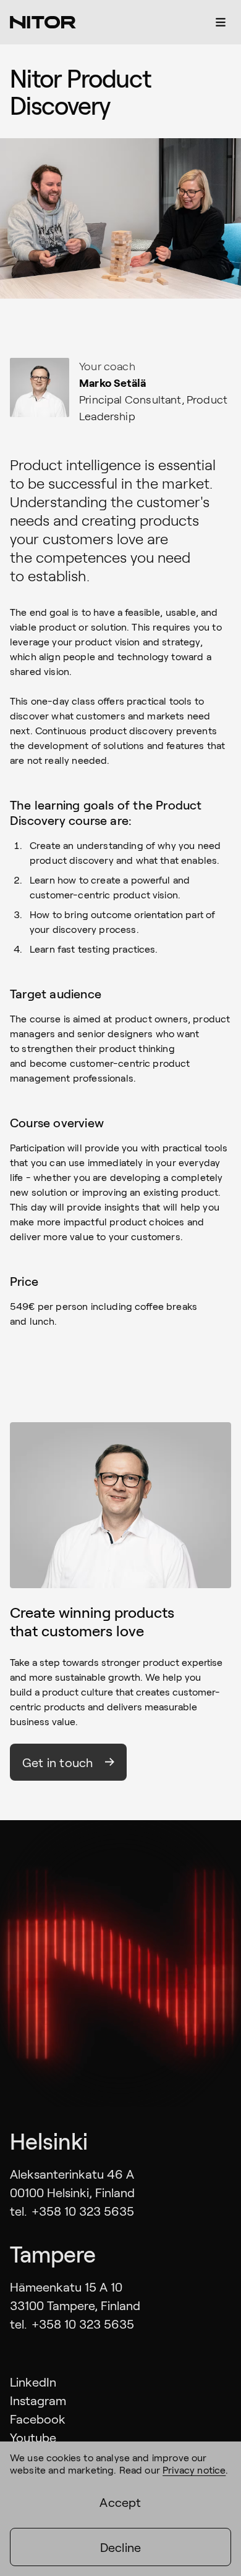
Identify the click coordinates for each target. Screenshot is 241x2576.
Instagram (38, 2400)
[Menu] (221, 22)
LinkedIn (33, 2382)
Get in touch (57, 1762)
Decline (120, 2547)
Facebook (38, 2419)
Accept (120, 2502)
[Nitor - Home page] (43, 22)
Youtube (33, 2437)
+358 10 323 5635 (83, 2211)
